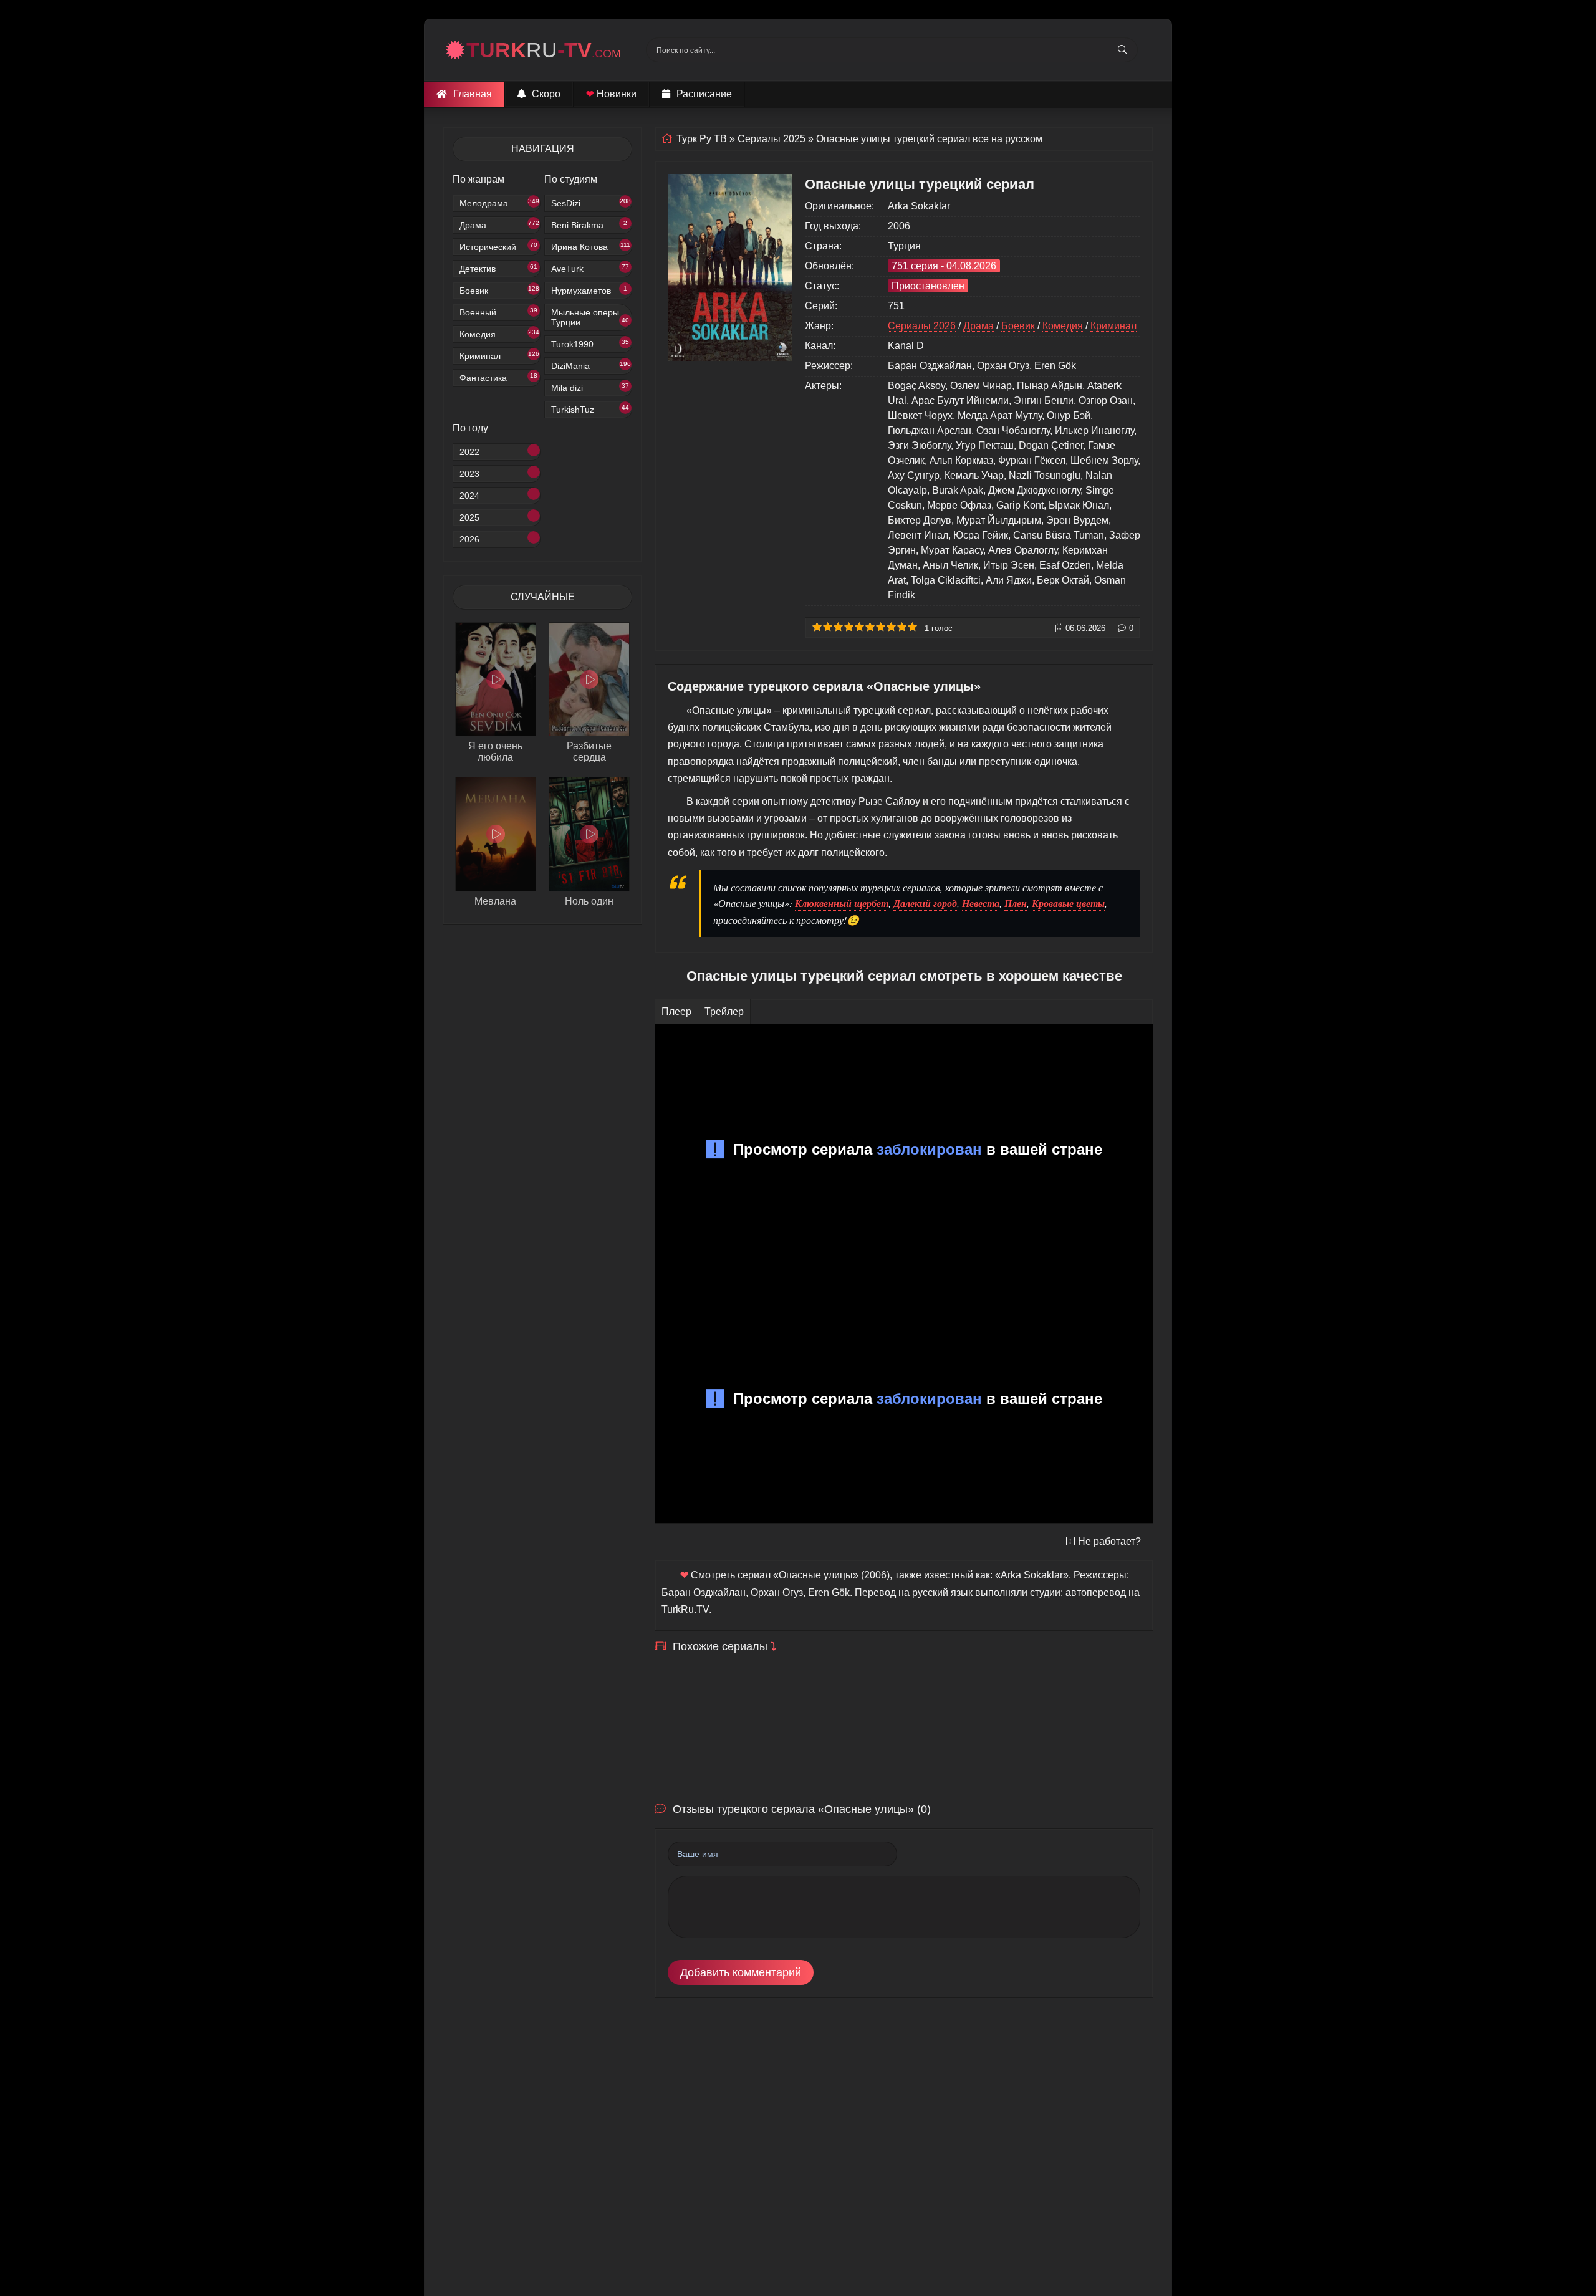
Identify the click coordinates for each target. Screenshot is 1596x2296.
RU (544, 50)
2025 (469, 517)
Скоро (546, 94)
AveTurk (590, 268)
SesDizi (591, 203)
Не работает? (1109, 1541)
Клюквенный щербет (842, 903)
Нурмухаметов (589, 290)
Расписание (704, 94)
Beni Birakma (589, 225)
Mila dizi (590, 387)
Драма (499, 225)
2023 (469, 474)
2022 (469, 452)
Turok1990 (590, 344)
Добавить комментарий (741, 1972)
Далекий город (925, 903)
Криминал (499, 356)
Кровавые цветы (1068, 903)
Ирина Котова (591, 247)
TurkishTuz (590, 409)
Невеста (981, 903)
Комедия (499, 334)
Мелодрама (499, 203)
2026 (469, 539)
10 (912, 627)
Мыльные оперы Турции (590, 317)
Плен (1016, 903)
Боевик (499, 290)
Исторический (498, 247)
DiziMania (591, 366)
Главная (473, 94)
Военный (498, 312)
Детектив (498, 268)
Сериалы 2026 (922, 326)
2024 (469, 496)
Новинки (611, 94)
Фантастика (498, 377)
